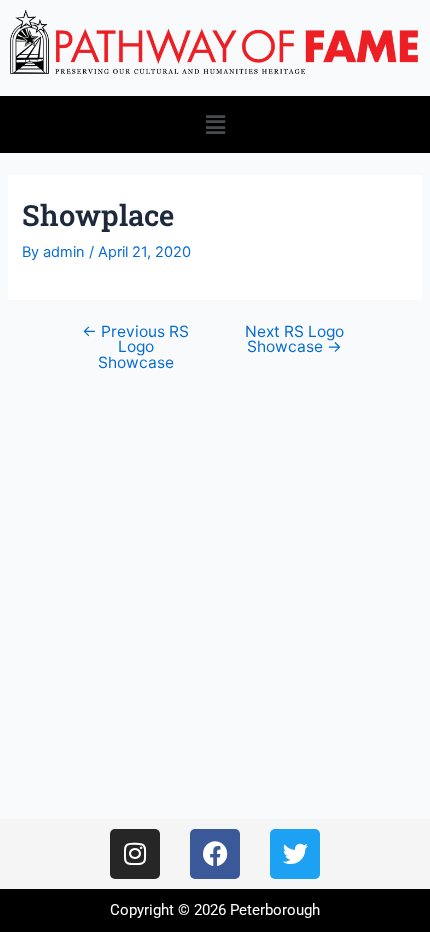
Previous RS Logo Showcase (135, 347)
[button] (215, 124)
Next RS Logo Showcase (294, 339)
